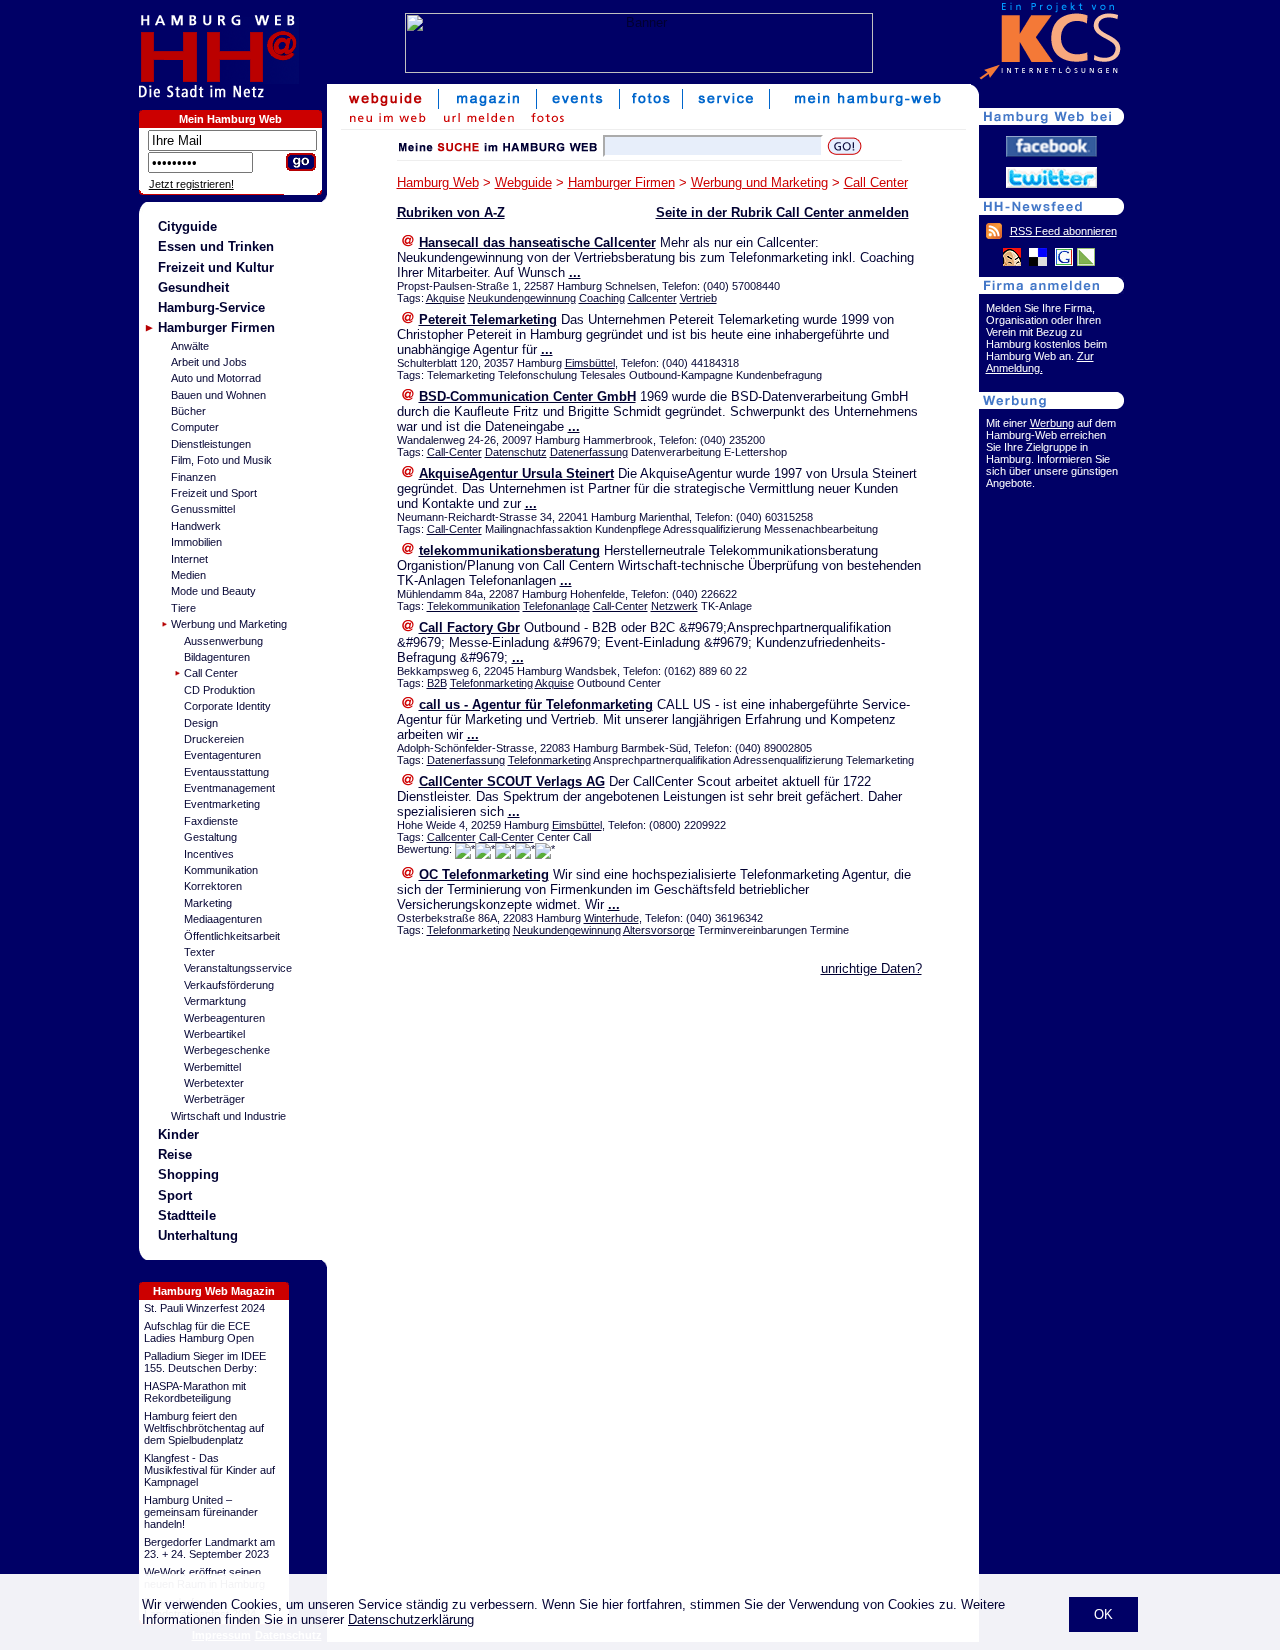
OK (1103, 1614)
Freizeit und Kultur (216, 267)
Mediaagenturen (223, 919)
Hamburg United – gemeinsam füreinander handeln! (201, 1512)
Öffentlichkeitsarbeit (232, 936)
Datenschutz (516, 452)
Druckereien (214, 739)
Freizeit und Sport (214, 493)
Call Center (211, 673)
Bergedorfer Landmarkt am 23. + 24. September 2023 (209, 1548)
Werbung (1052, 423)
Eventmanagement (229, 788)
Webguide (523, 182)
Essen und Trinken (216, 246)
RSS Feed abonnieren (1063, 231)
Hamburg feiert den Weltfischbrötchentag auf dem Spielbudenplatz (204, 1428)
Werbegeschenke (227, 1050)
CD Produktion (219, 690)
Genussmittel (203, 509)
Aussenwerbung (223, 641)
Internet (189, 559)
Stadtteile (187, 1215)
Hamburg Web (438, 182)
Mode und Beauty (213, 591)
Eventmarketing (222, 804)
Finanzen (193, 477)
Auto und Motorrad (216, 378)
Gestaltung (210, 837)
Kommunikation (221, 870)
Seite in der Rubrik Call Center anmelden (782, 212)
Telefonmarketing (491, 683)
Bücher (188, 411)
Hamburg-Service (211, 307)
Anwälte (190, 346)
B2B (437, 683)
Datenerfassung (589, 452)
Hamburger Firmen (216, 327)
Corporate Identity (227, 706)
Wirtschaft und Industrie (228, 1116)
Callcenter (652, 298)
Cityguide (187, 226)
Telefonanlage (556, 606)
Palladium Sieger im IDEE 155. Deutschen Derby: (205, 1362)
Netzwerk (674, 606)
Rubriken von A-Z (451, 212)
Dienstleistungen (211, 444)
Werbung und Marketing (229, 624)
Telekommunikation (473, 606)
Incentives (209, 854)
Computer (195, 427)
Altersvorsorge (659, 930)
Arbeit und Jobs (209, 362)
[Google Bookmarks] (1064, 262)
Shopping (188, 1174)
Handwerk (196, 526)
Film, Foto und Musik (221, 460)
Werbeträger (214, 1099)
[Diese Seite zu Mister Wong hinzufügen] (1012, 262)
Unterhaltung (198, 1235)
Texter (199, 952)
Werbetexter (214, 1083)
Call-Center (454, 452)
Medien (188, 575)
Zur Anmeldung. (1040, 362)
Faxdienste (211, 821)
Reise (175, 1154)
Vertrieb (698, 298)
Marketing (208, 903)
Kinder (178, 1134)
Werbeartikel (214, 1034)
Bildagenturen (217, 657)
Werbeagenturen (224, 1018)
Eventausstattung (226, 772)
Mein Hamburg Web (230, 119)
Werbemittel (212, 1067)
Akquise (445, 298)
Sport (175, 1195)
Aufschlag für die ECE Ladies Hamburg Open (199, 1332)
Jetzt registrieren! (191, 184)
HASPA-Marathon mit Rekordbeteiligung (195, 1392)
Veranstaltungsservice (238, 968)
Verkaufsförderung (229, 985)
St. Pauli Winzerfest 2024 (204, 1308)
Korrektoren (213, 886)
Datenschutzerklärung (411, 1619)
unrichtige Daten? (871, 968)
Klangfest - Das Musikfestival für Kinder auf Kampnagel (209, 1470)
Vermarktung (215, 1001)
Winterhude (611, 918)
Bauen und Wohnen (218, 395)
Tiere (183, 608)
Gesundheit (193, 287)
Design (201, 723)
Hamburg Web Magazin (214, 1291)
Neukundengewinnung (522, 298)
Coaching (602, 298)
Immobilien (196, 542)
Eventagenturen (222, 755)
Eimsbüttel (590, 363)
